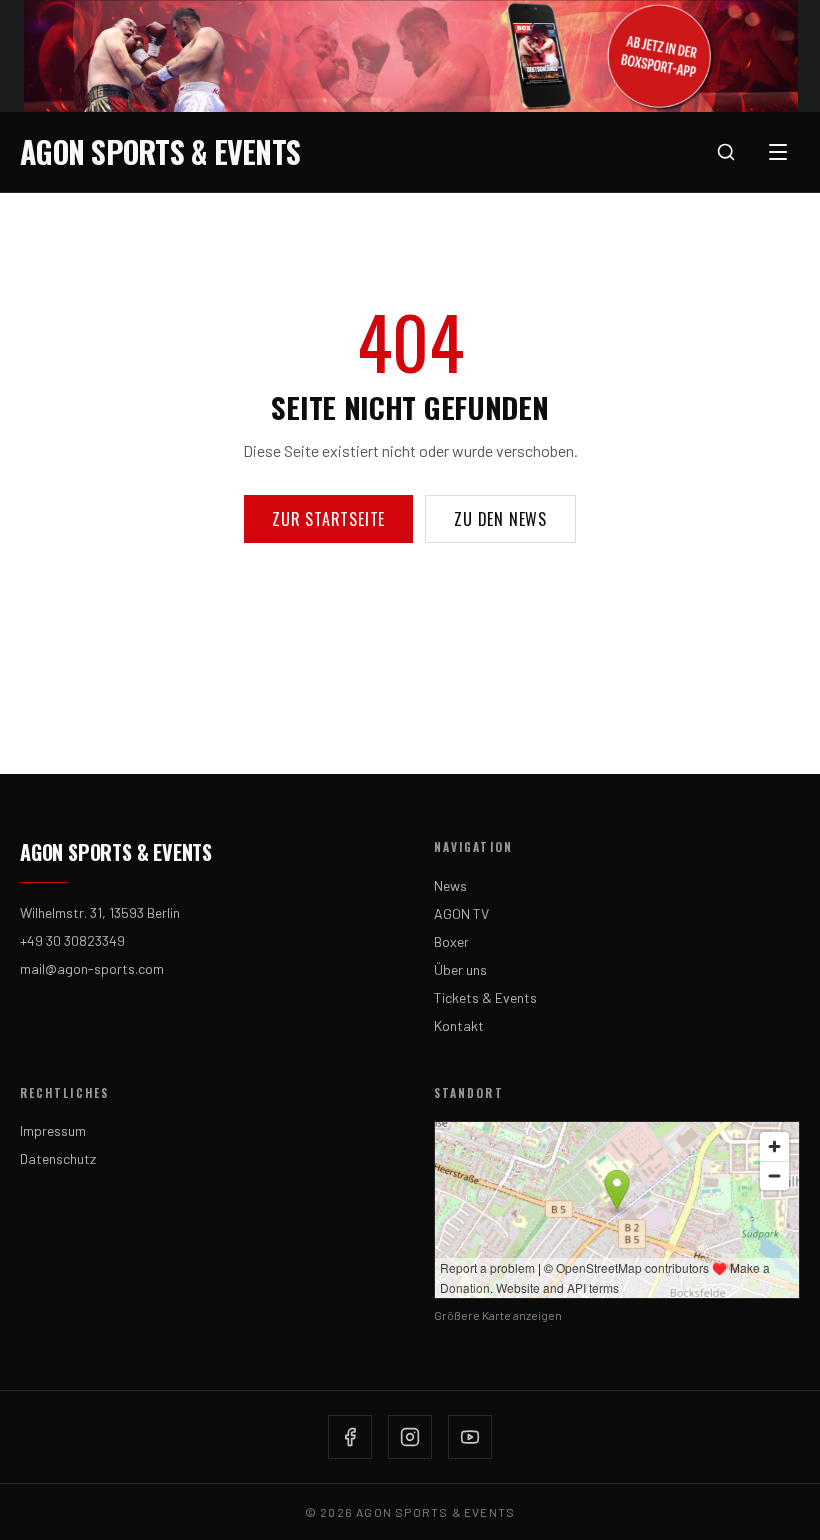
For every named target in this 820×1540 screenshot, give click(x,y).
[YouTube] (470, 1437)
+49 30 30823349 (72, 940)
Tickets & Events (485, 997)
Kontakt (459, 1025)
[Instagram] (410, 1437)
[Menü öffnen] (778, 152)
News (450, 885)
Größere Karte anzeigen (498, 1315)
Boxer (451, 941)
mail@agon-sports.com (92, 968)
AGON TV (461, 913)
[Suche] (726, 152)
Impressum (53, 1130)
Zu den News (500, 519)
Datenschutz (58, 1158)
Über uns (460, 969)
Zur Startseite (328, 519)
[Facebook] (350, 1437)
